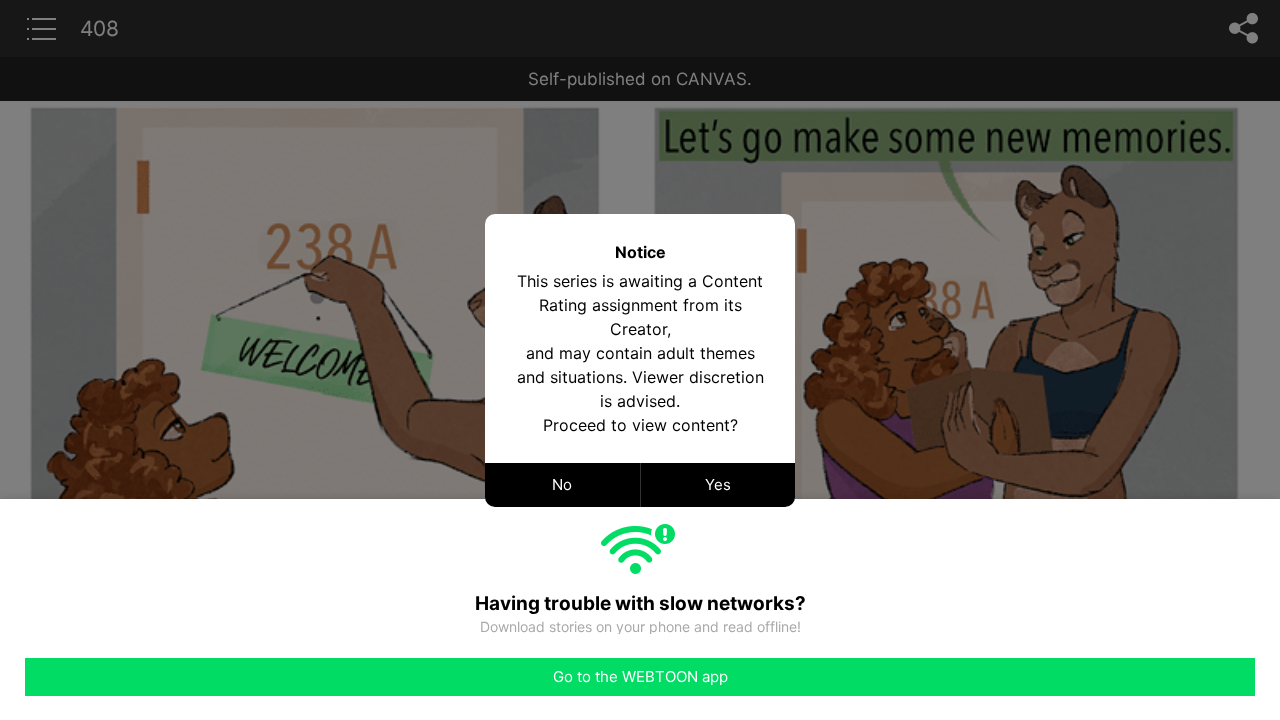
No (562, 484)
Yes (718, 484)
